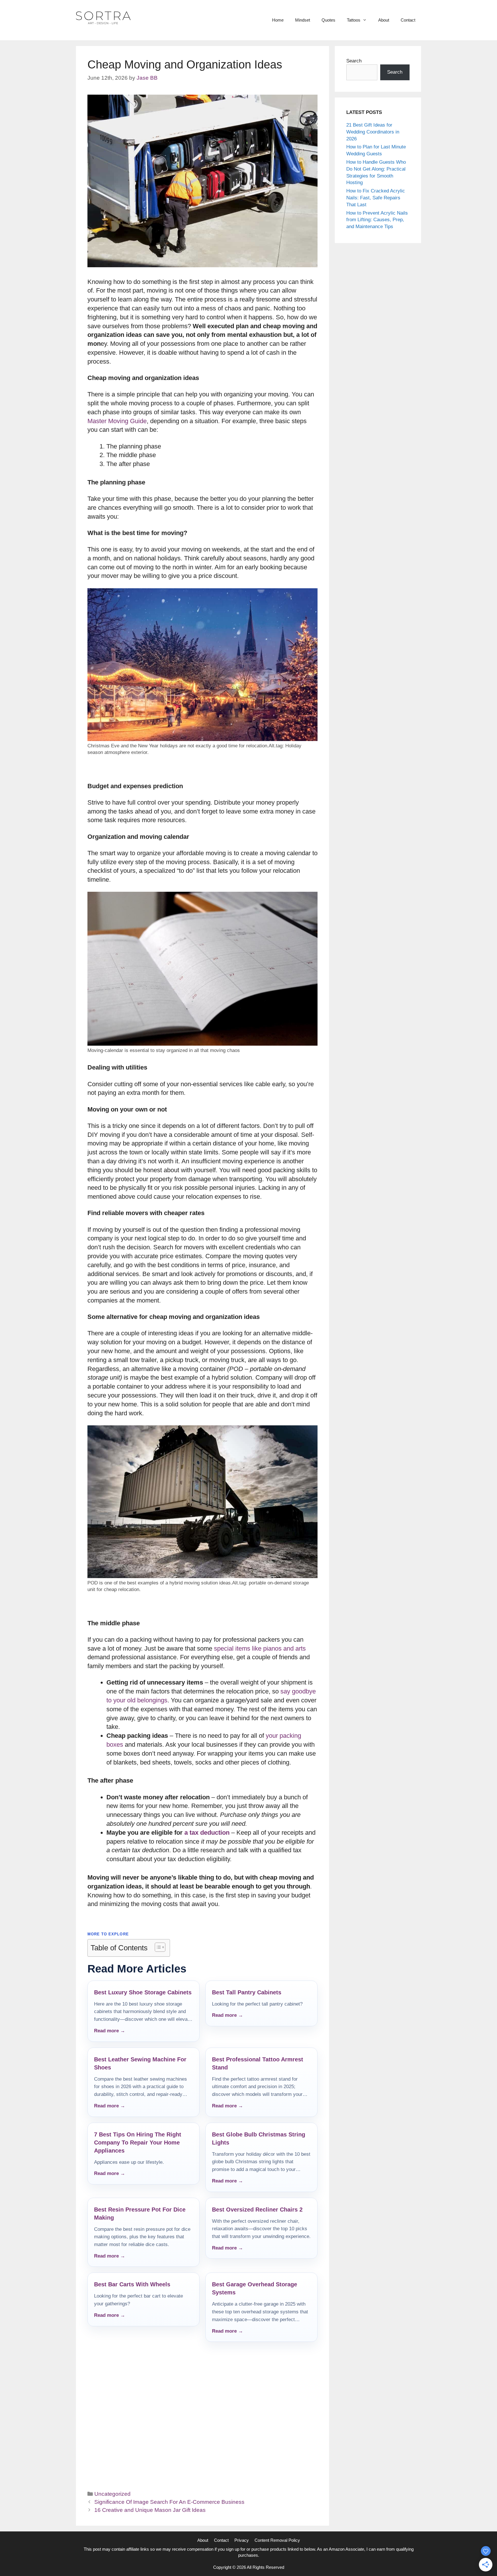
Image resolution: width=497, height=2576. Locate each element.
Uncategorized (112, 2494)
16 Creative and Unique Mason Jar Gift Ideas (150, 2510)
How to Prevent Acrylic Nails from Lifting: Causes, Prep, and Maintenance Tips (377, 220)
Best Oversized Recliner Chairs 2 (257, 2210)
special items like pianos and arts (260, 1648)
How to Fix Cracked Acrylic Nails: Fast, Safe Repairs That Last (376, 198)
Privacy (242, 2540)
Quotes (328, 20)
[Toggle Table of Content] (157, 1947)
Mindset (303, 20)
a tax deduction (207, 1833)
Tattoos (354, 20)
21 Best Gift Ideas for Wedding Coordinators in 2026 (373, 132)
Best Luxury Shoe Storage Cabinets (143, 1992)
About (384, 20)
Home (278, 20)
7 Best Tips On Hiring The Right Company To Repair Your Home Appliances (138, 2142)
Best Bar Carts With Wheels (132, 2284)
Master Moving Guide (117, 421)
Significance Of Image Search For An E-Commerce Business (169, 2502)
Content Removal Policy (277, 2540)
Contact (408, 20)
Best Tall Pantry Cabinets (247, 1992)
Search (354, 61)
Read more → (110, 2031)
